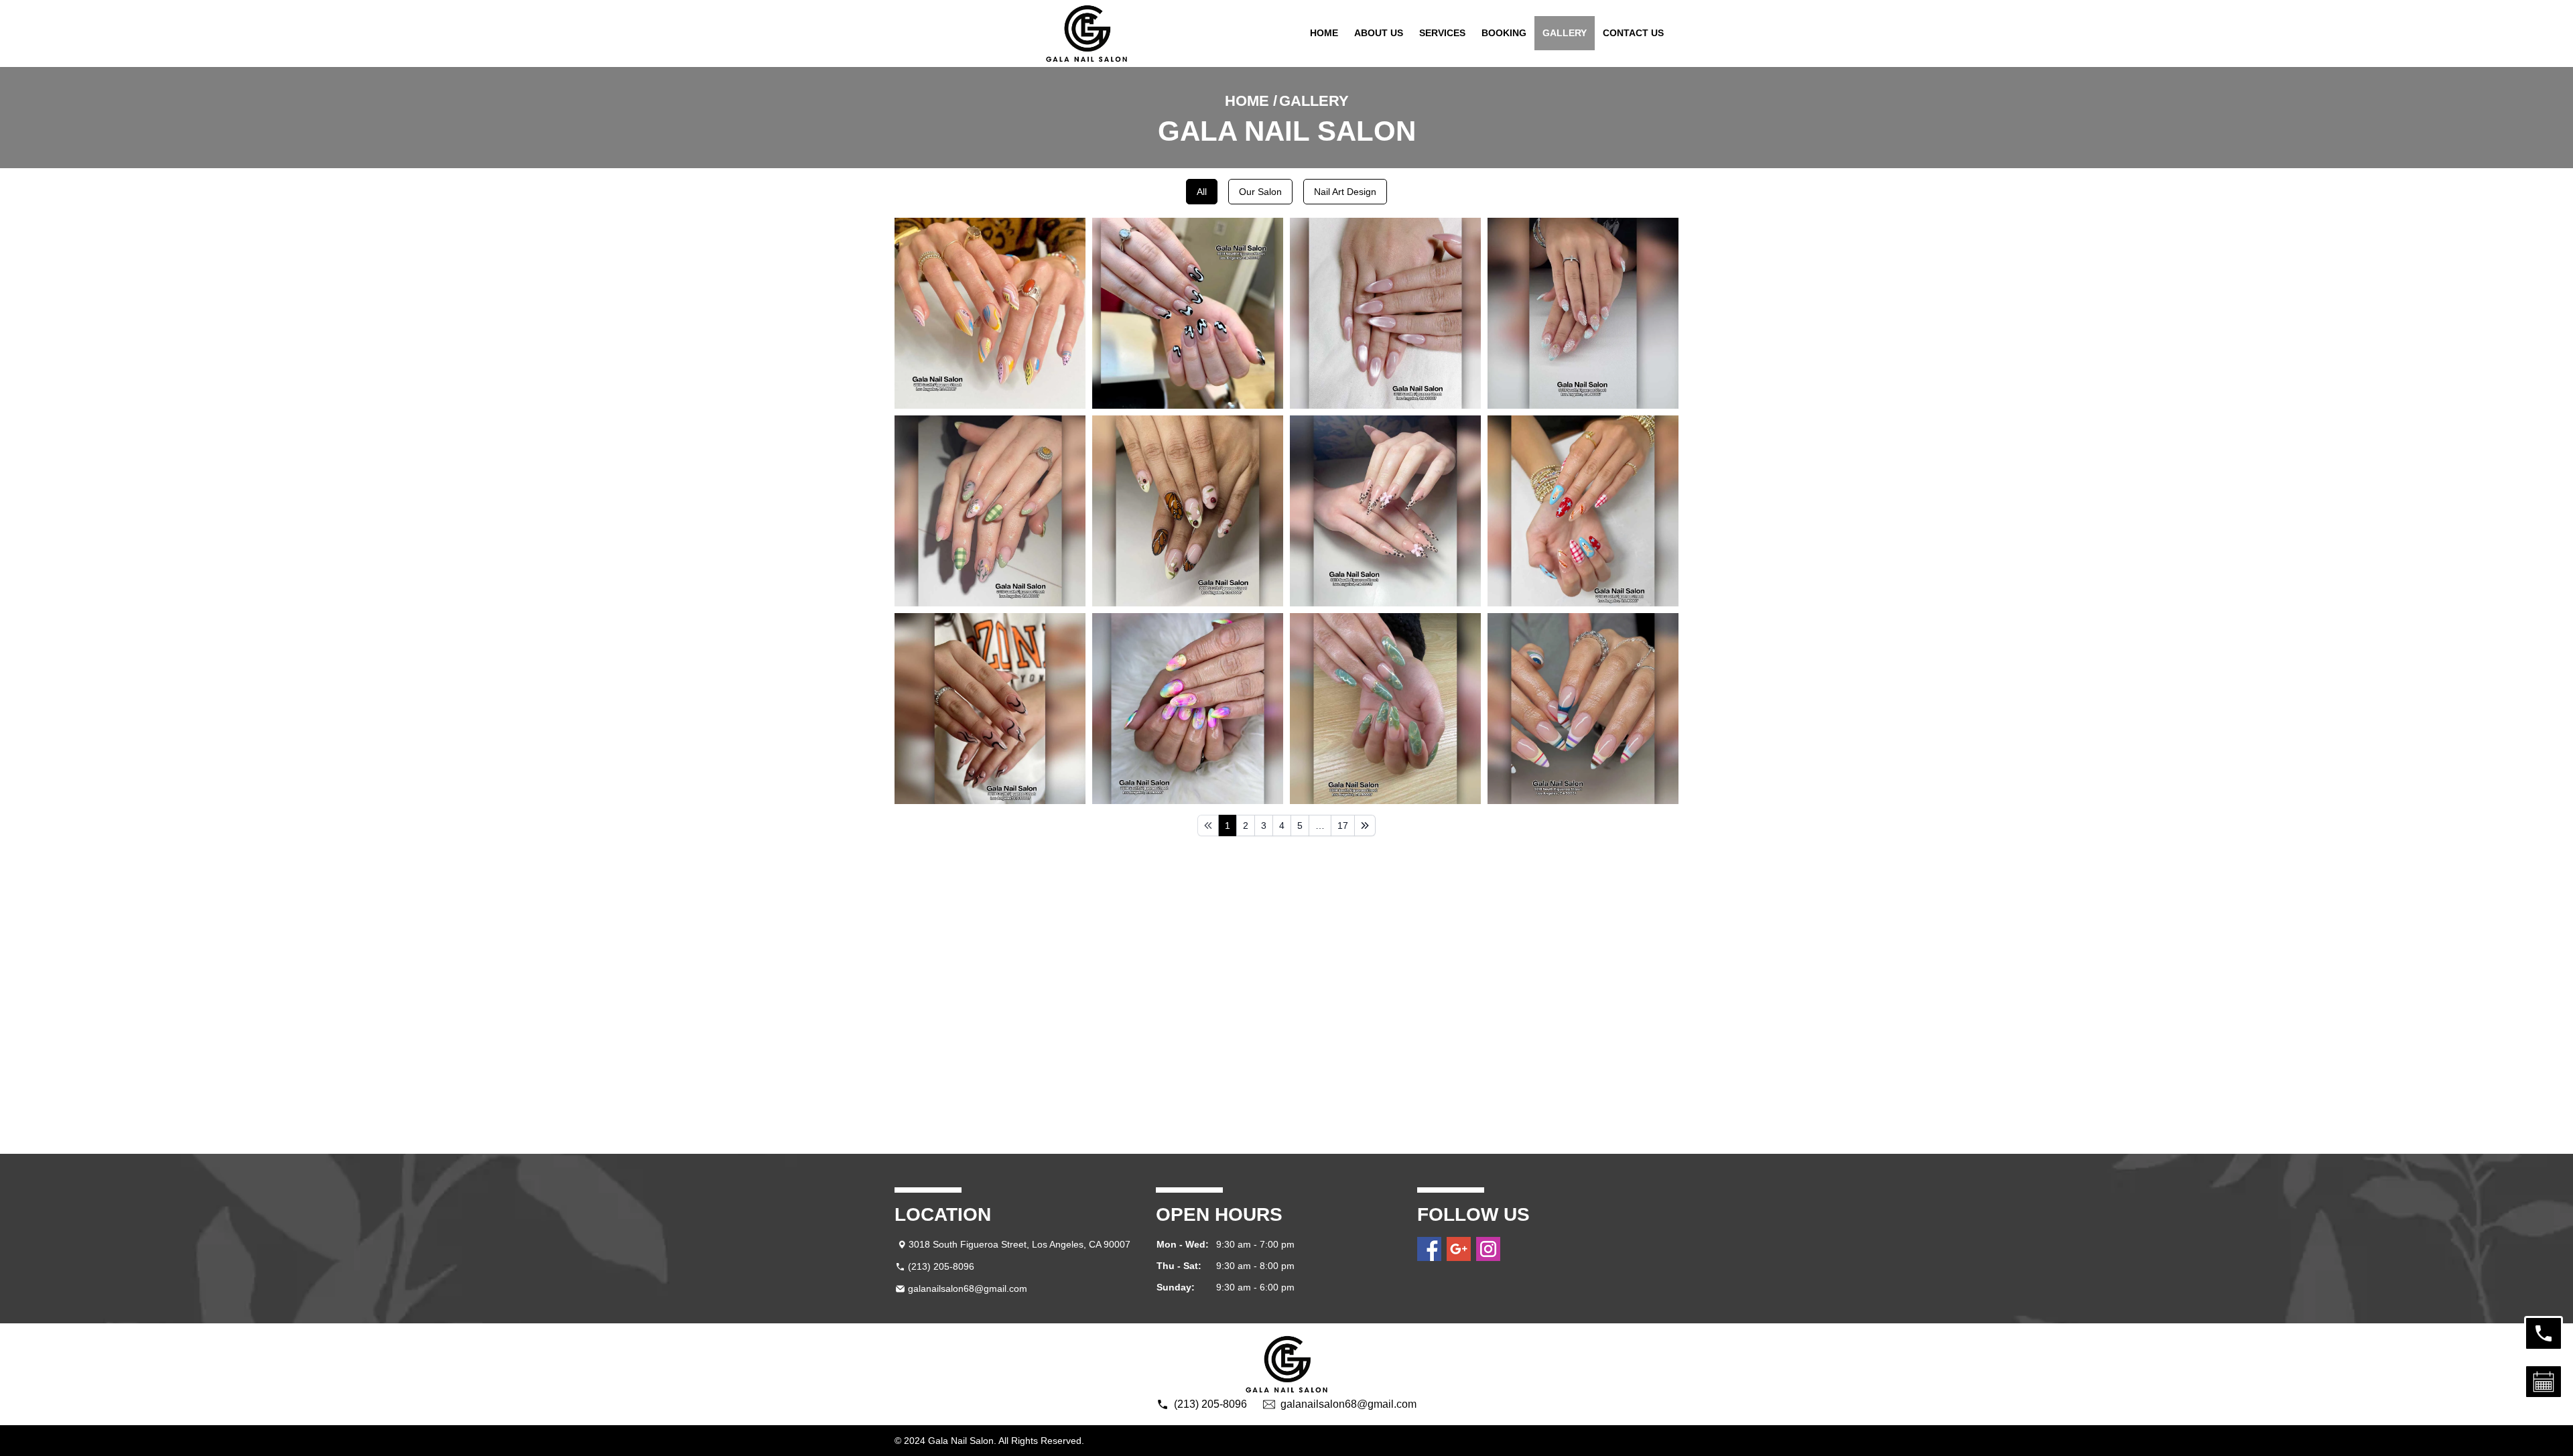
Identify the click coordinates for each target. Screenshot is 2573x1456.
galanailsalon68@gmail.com (968, 1288)
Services (1442, 33)
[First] (1208, 825)
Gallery (1565, 33)
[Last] (1365, 825)
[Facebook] (1429, 1249)
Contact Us (1633, 33)
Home (1324, 33)
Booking (1504, 33)
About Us (1379, 33)
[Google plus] (1459, 1249)
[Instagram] (1488, 1249)
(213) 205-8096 (941, 1266)
